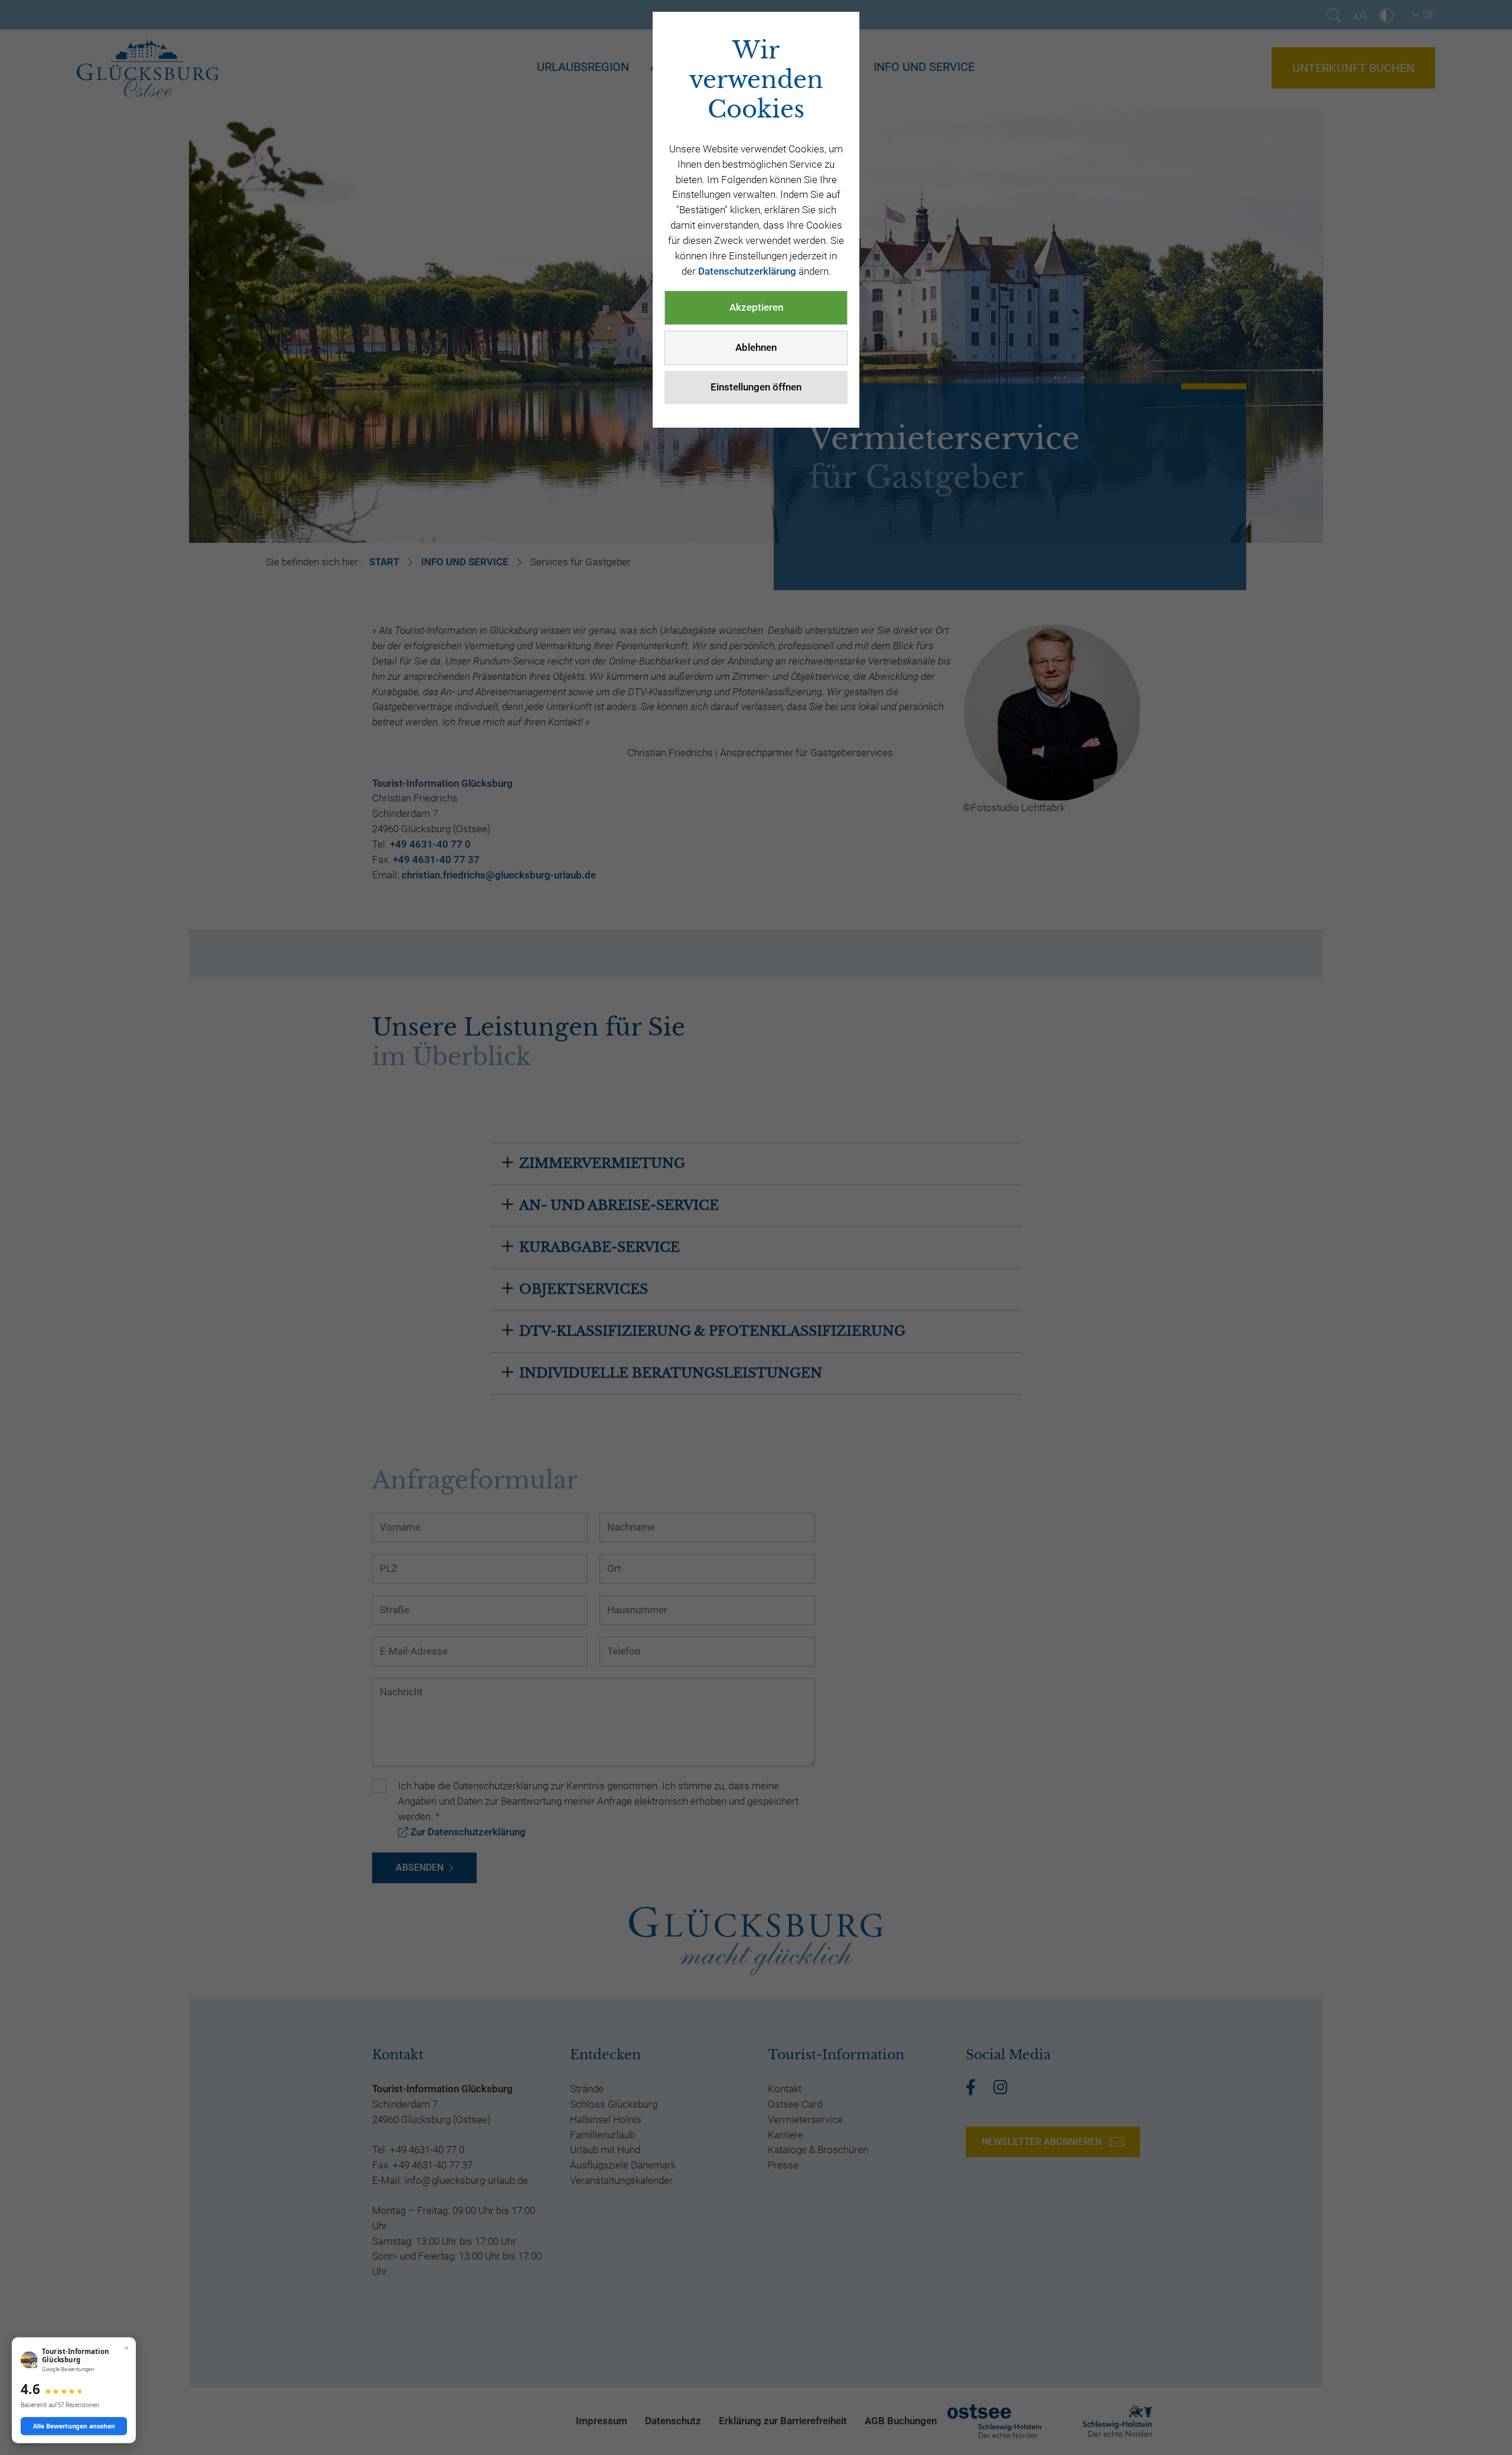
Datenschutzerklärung (747, 271)
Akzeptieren (756, 307)
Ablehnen (756, 347)
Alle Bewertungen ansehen (74, 2426)
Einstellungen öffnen (756, 387)
